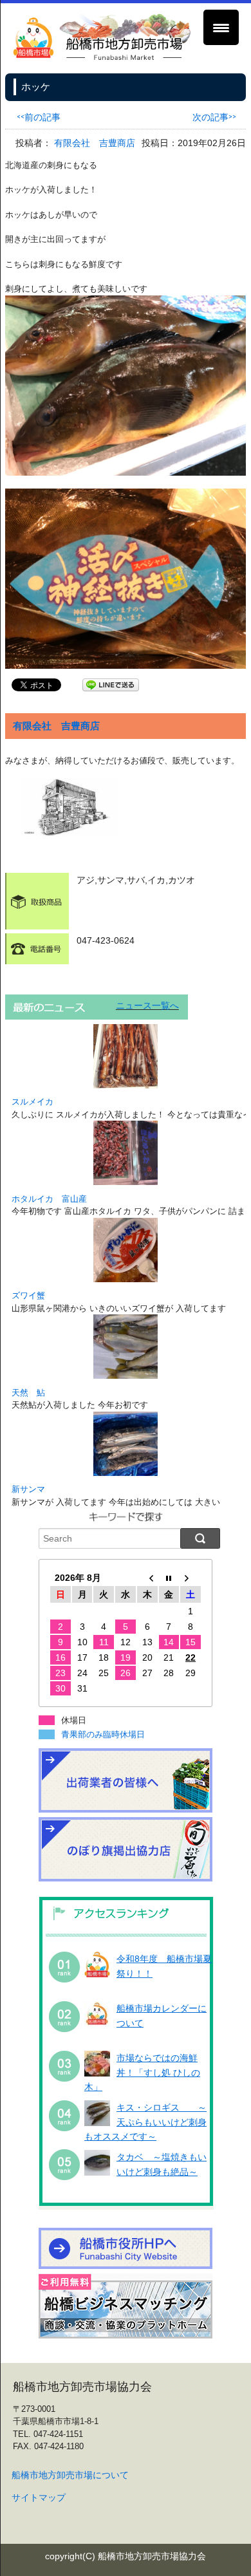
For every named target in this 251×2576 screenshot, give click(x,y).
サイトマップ (39, 2497)
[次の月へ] (191, 1578)
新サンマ (28, 1489)
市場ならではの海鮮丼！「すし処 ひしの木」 (142, 2072)
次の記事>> (214, 116)
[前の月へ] (147, 1578)
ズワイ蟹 (28, 1295)
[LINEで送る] (111, 684)
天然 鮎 (28, 1393)
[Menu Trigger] (221, 27)
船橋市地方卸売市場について (70, 2475)
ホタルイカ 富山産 (49, 1199)
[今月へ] (169, 1578)
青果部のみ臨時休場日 (103, 1734)
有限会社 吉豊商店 (95, 143)
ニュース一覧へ (147, 1005)
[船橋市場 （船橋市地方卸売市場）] (102, 58)
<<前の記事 (39, 116)
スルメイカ (33, 1102)
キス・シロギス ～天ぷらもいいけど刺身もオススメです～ (145, 2122)
